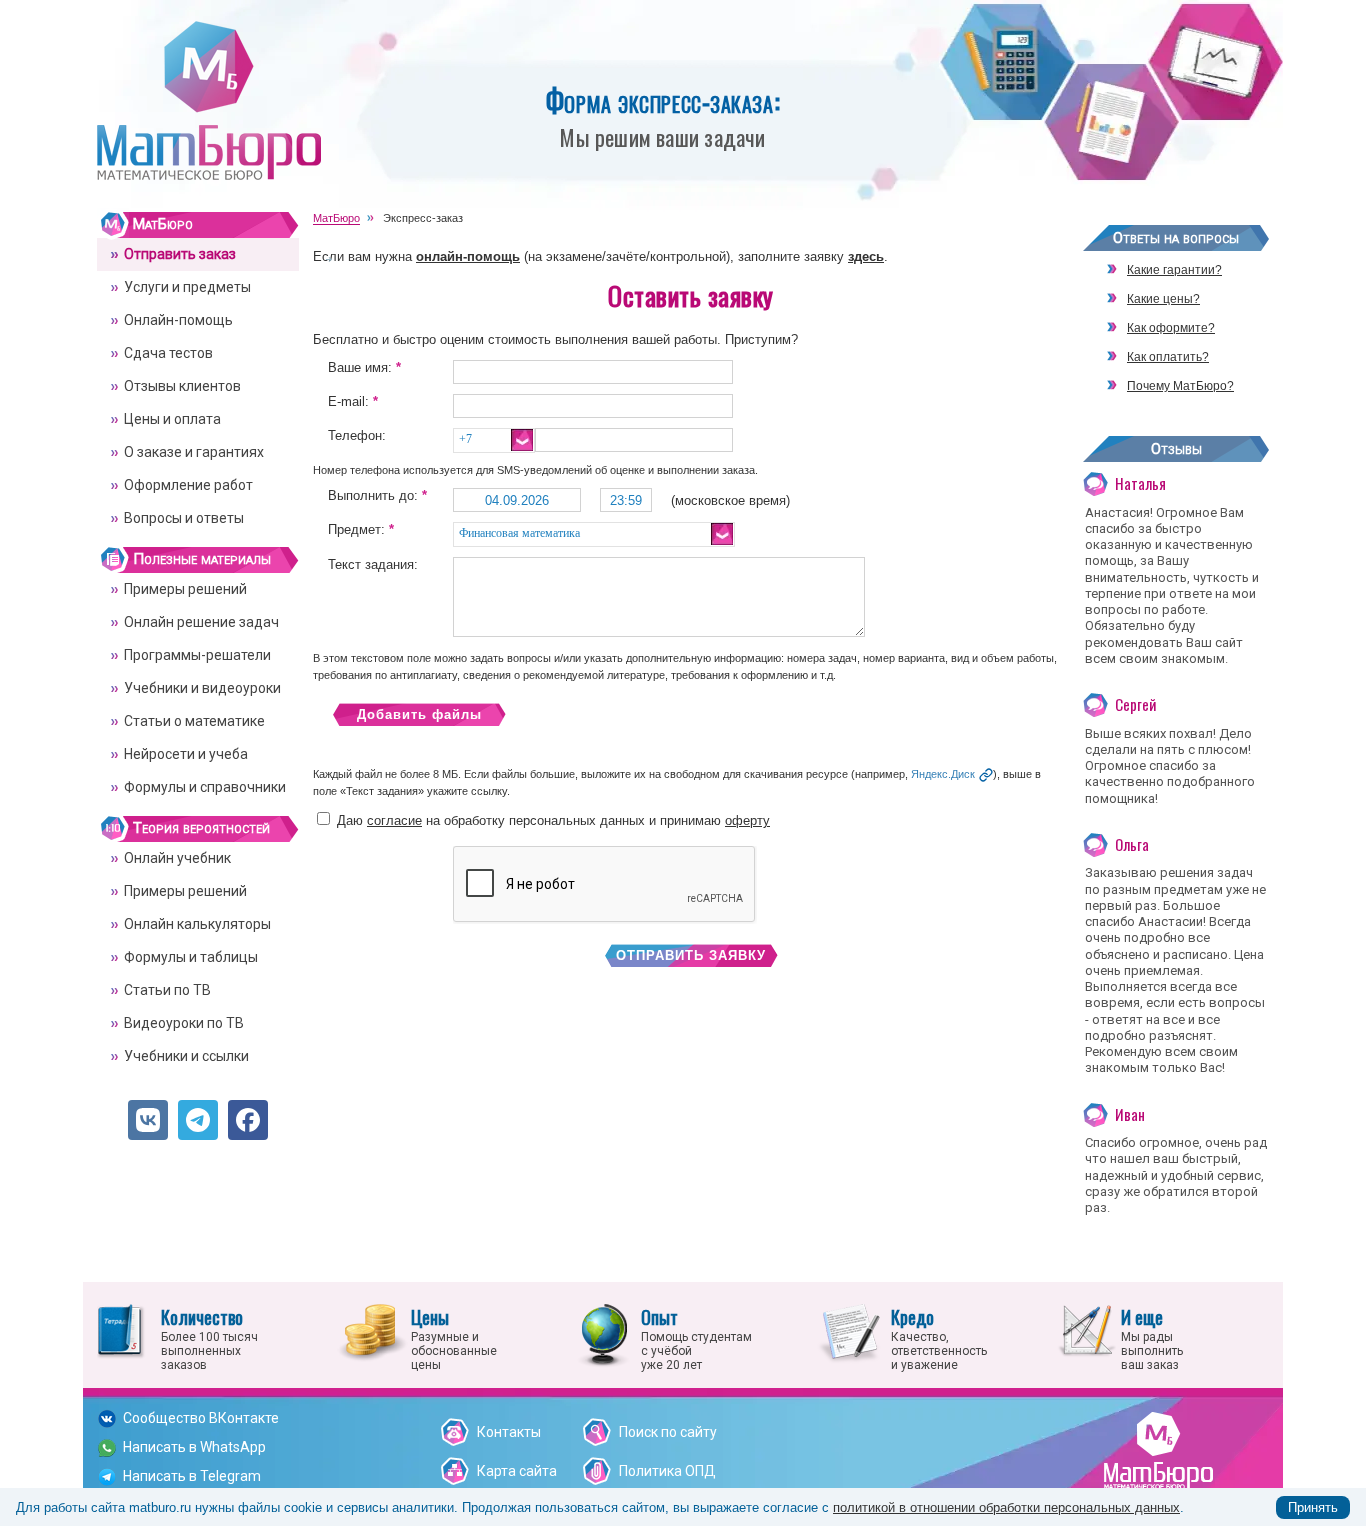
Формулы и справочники (205, 787)
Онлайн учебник (177, 858)
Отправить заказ (180, 254)
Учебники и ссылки (186, 1056)
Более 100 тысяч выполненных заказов (209, 1338)
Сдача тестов (168, 353)
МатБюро (163, 224)
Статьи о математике (194, 721)
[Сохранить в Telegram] (198, 1120)
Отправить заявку (691, 955)
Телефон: (357, 435)
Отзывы (1176, 449)
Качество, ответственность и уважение (939, 1338)
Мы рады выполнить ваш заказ (1152, 1338)
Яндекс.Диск (943, 774)
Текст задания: (373, 564)
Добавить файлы (419, 714)
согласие (394, 820)
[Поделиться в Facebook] (248, 1120)
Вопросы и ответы (184, 518)
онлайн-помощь (468, 256)
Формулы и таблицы (191, 957)
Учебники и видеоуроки (202, 688)
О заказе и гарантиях (194, 452)
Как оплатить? (1168, 357)
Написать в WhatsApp (194, 1447)
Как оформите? (1171, 328)
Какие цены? (1163, 299)
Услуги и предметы (187, 287)
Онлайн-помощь (178, 320)
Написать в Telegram (192, 1476)
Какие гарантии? (1174, 270)
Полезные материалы (202, 559)
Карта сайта (517, 1471)
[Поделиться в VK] (148, 1120)
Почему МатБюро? (1180, 386)
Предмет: (361, 529)
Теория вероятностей (201, 828)
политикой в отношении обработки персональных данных (1006, 1507)
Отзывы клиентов (182, 386)
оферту (747, 820)
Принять (1313, 1507)
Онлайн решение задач (201, 622)
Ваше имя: (364, 367)
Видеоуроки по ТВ (184, 1023)
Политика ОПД (667, 1471)
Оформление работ (188, 485)
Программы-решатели (197, 655)
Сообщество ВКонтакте (201, 1418)
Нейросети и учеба (186, 754)
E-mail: (353, 401)
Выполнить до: (377, 495)
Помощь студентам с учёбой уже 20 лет (696, 1338)
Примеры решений (185, 589)
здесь (866, 256)
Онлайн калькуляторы (197, 924)
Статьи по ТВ (167, 990)
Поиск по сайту (668, 1432)
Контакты (509, 1432)
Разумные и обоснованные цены (454, 1338)
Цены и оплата (172, 419)
